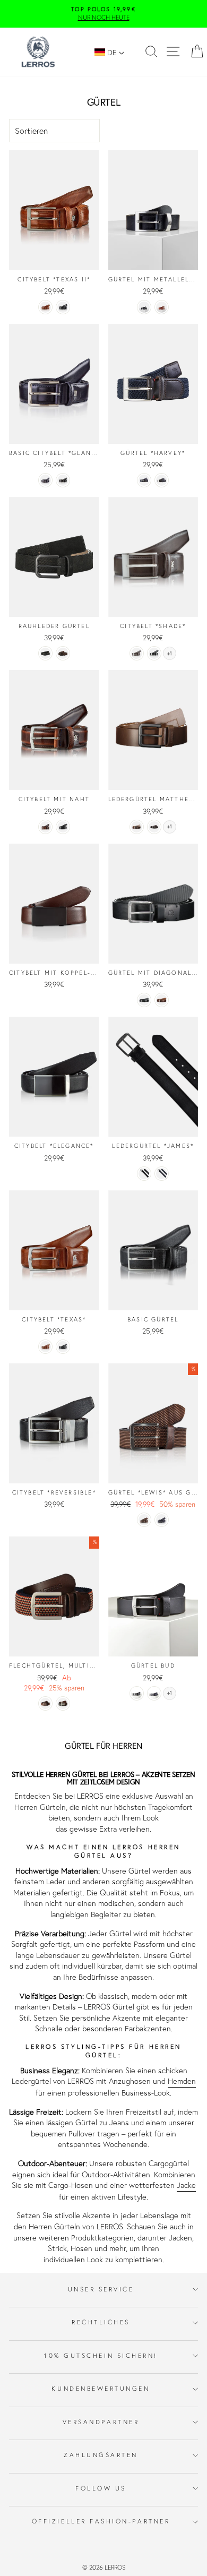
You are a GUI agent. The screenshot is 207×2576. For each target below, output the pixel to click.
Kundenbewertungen (101, 2388)
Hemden (182, 2081)
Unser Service (101, 2289)
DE (112, 52)
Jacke (186, 2185)
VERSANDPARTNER (101, 2422)
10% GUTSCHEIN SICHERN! (101, 2355)
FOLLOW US (101, 2488)
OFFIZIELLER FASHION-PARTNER (101, 2521)
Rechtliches (101, 2322)
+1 (170, 654)
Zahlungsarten (101, 2455)
